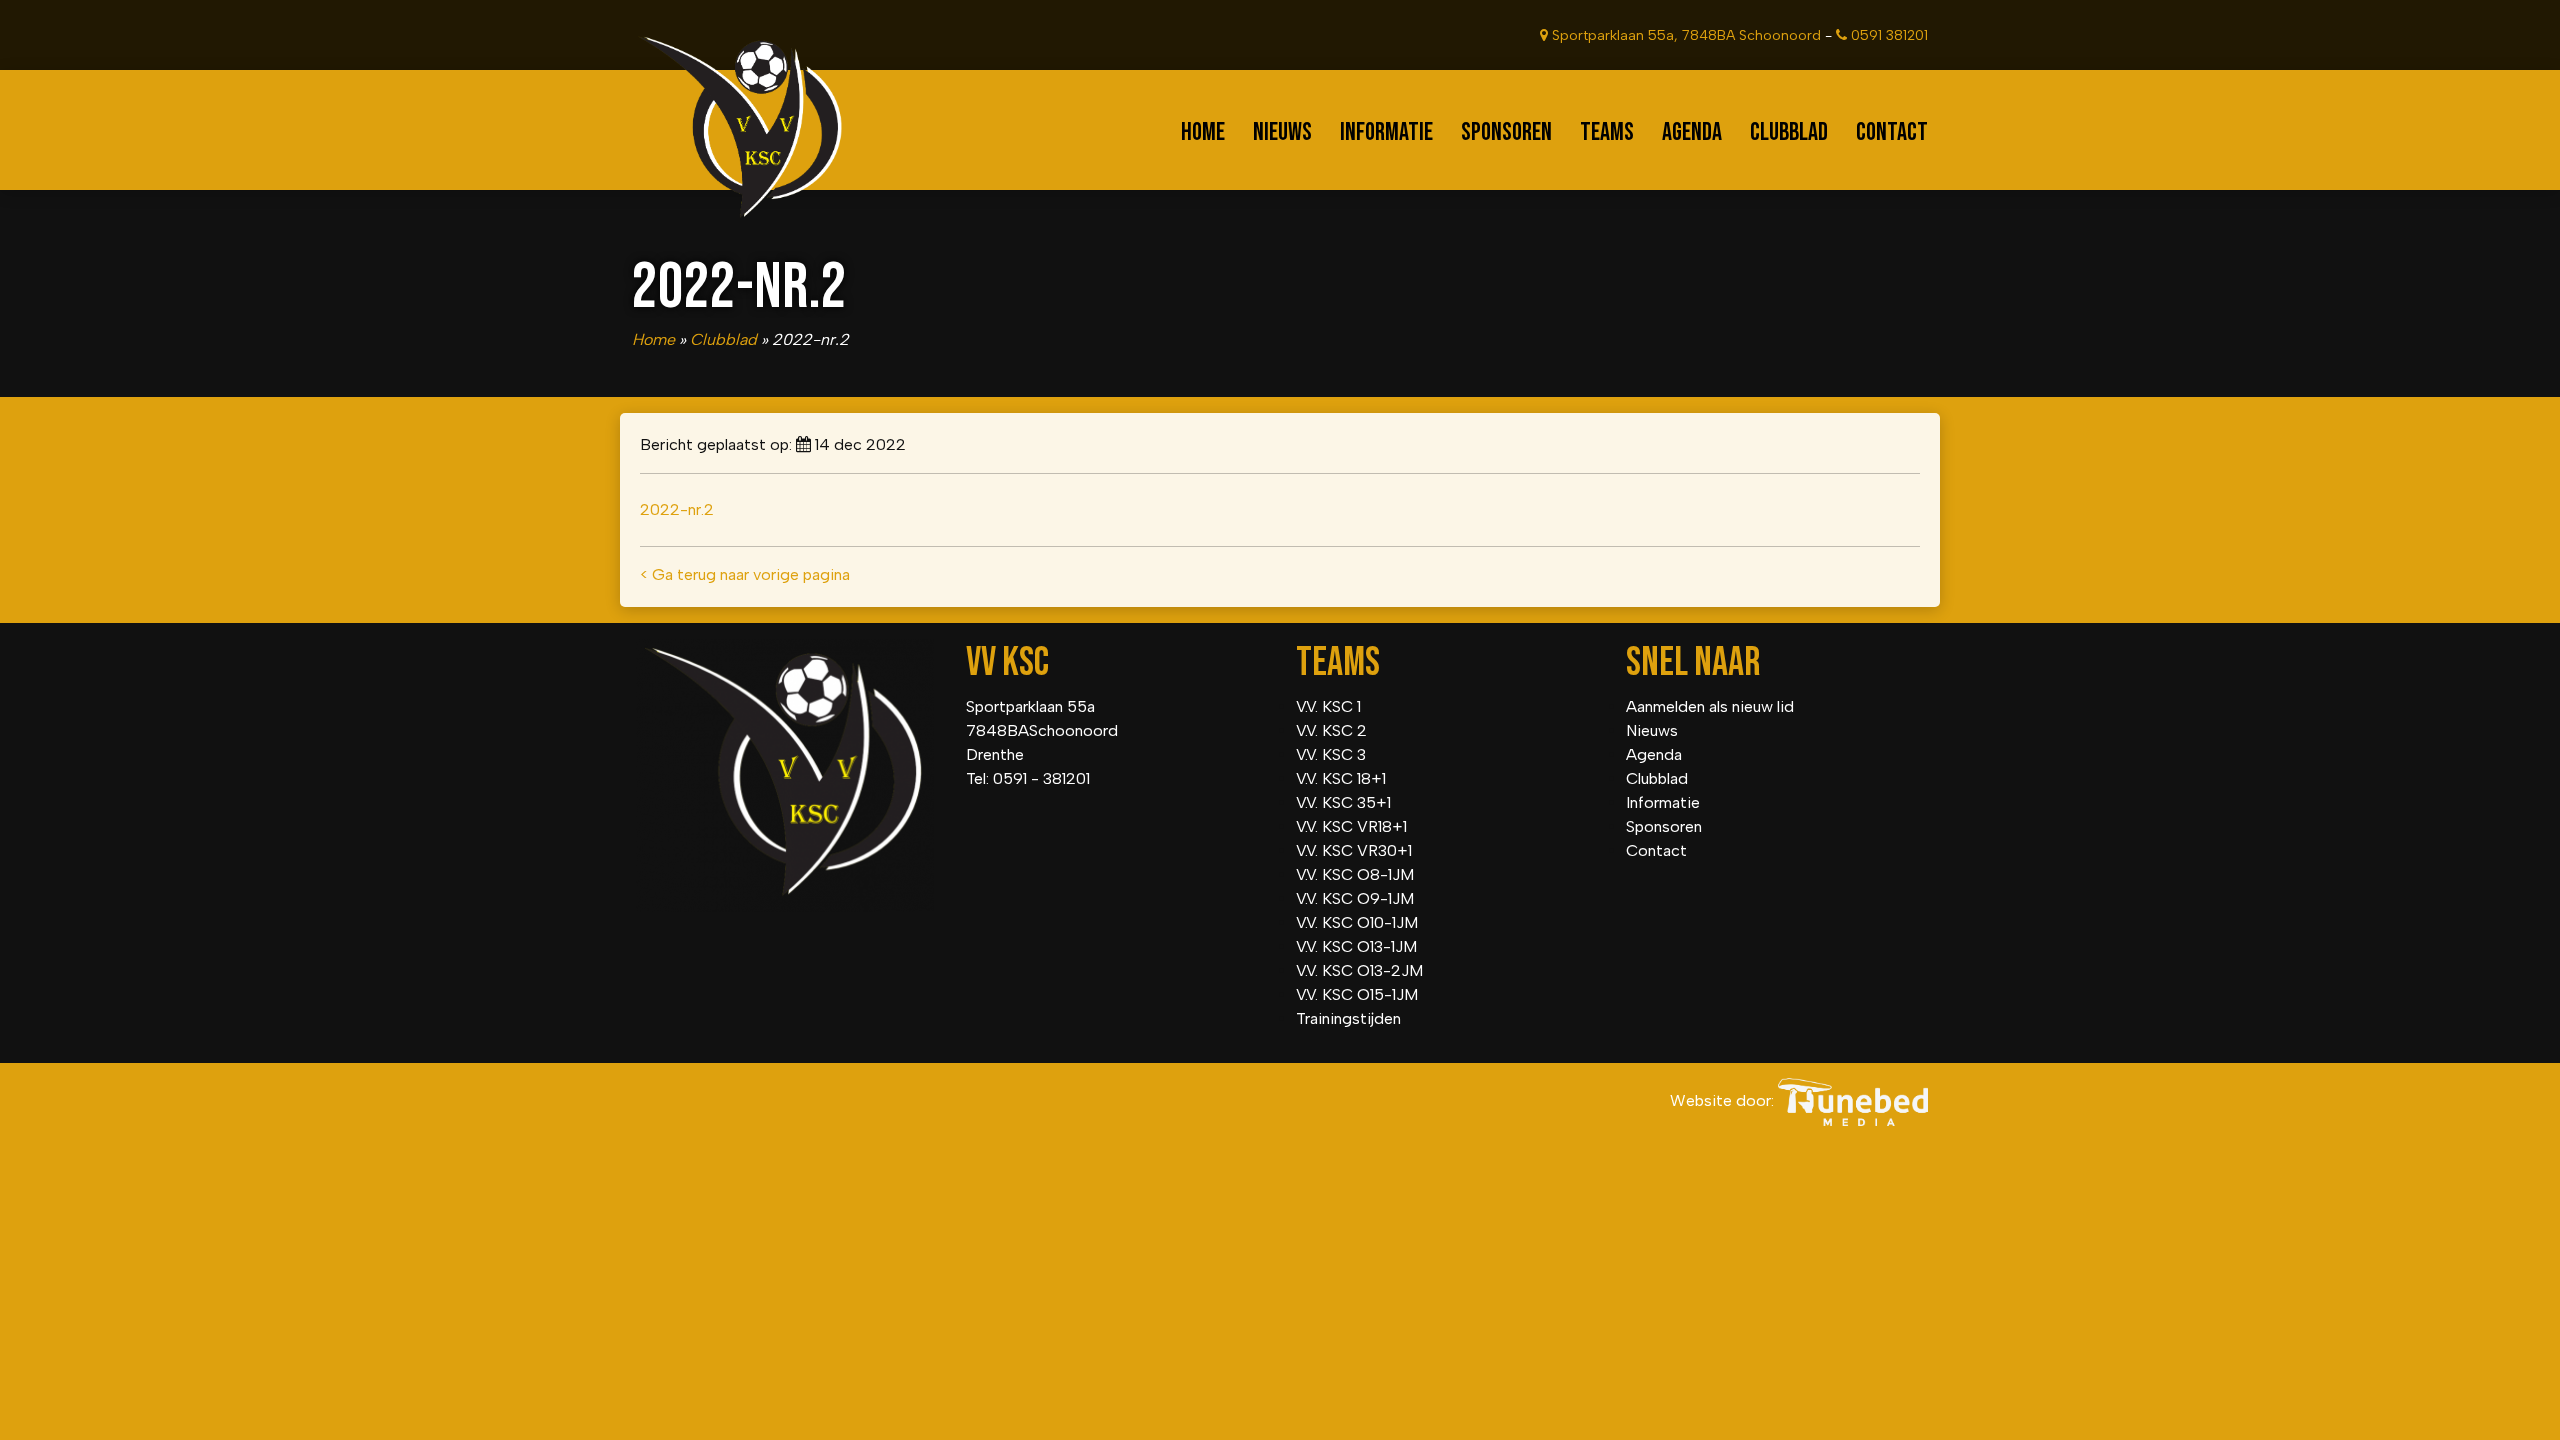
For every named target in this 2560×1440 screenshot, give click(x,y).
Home (1203, 132)
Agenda (1692, 132)
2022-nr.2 (677, 509)
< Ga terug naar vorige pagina (745, 574)
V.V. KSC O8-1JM (1355, 874)
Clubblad (1789, 132)
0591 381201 (1887, 35)
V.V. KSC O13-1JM (1356, 946)
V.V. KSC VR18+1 (1351, 826)
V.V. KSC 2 (1331, 730)
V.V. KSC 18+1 (1341, 778)
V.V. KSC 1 (1328, 706)
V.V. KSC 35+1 (1343, 802)
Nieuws (1282, 132)
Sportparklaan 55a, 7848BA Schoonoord (1684, 35)
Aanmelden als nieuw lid (1710, 706)
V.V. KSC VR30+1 (1354, 850)
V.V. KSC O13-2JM (1359, 970)
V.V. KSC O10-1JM (1357, 922)
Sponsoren (1506, 132)
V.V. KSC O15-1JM (1357, 994)
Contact (1892, 132)
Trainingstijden (1348, 1018)
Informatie (1386, 132)
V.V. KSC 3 (1331, 754)
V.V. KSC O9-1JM (1355, 898)
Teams (1607, 132)
